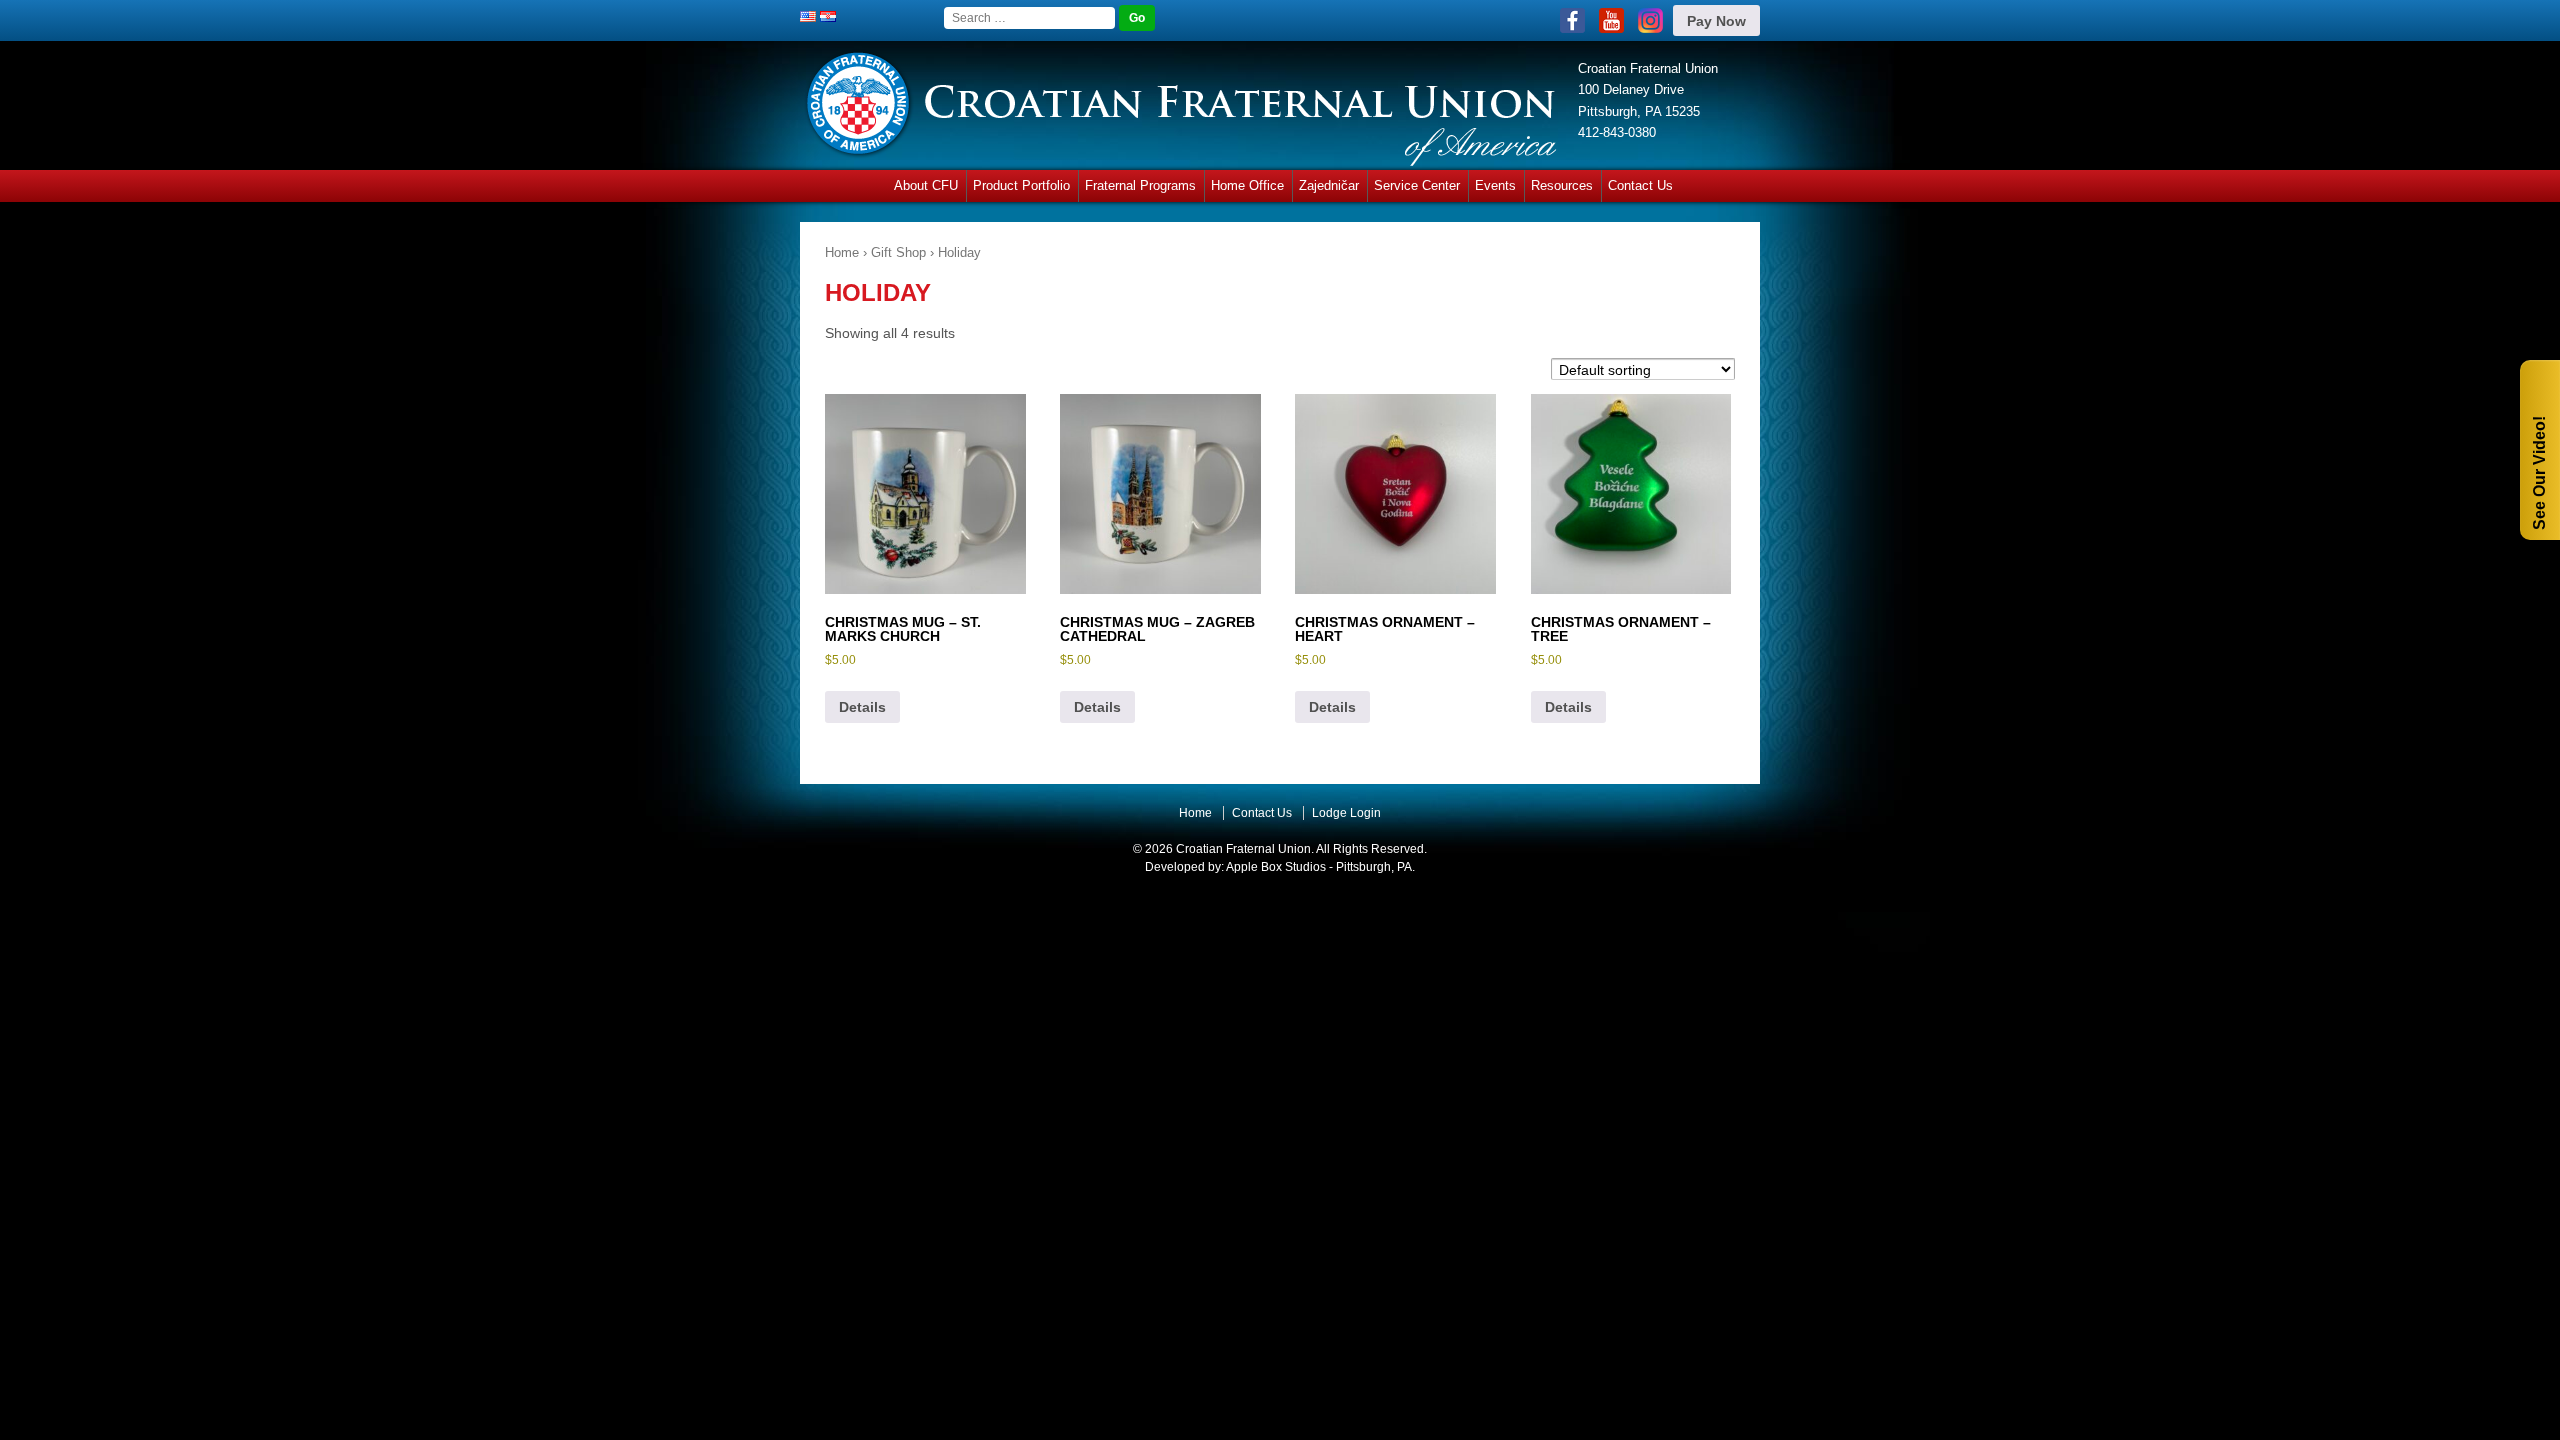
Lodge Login (1346, 813)
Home (842, 252)
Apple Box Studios (1276, 867)
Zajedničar (1329, 185)
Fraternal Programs (1140, 185)
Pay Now (1716, 21)
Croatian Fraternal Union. (1243, 849)
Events (1495, 185)
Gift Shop (898, 252)
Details (862, 707)
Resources (1562, 185)
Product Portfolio (1021, 185)
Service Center (1417, 185)
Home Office (1247, 185)
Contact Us (1640, 185)
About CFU (926, 185)
